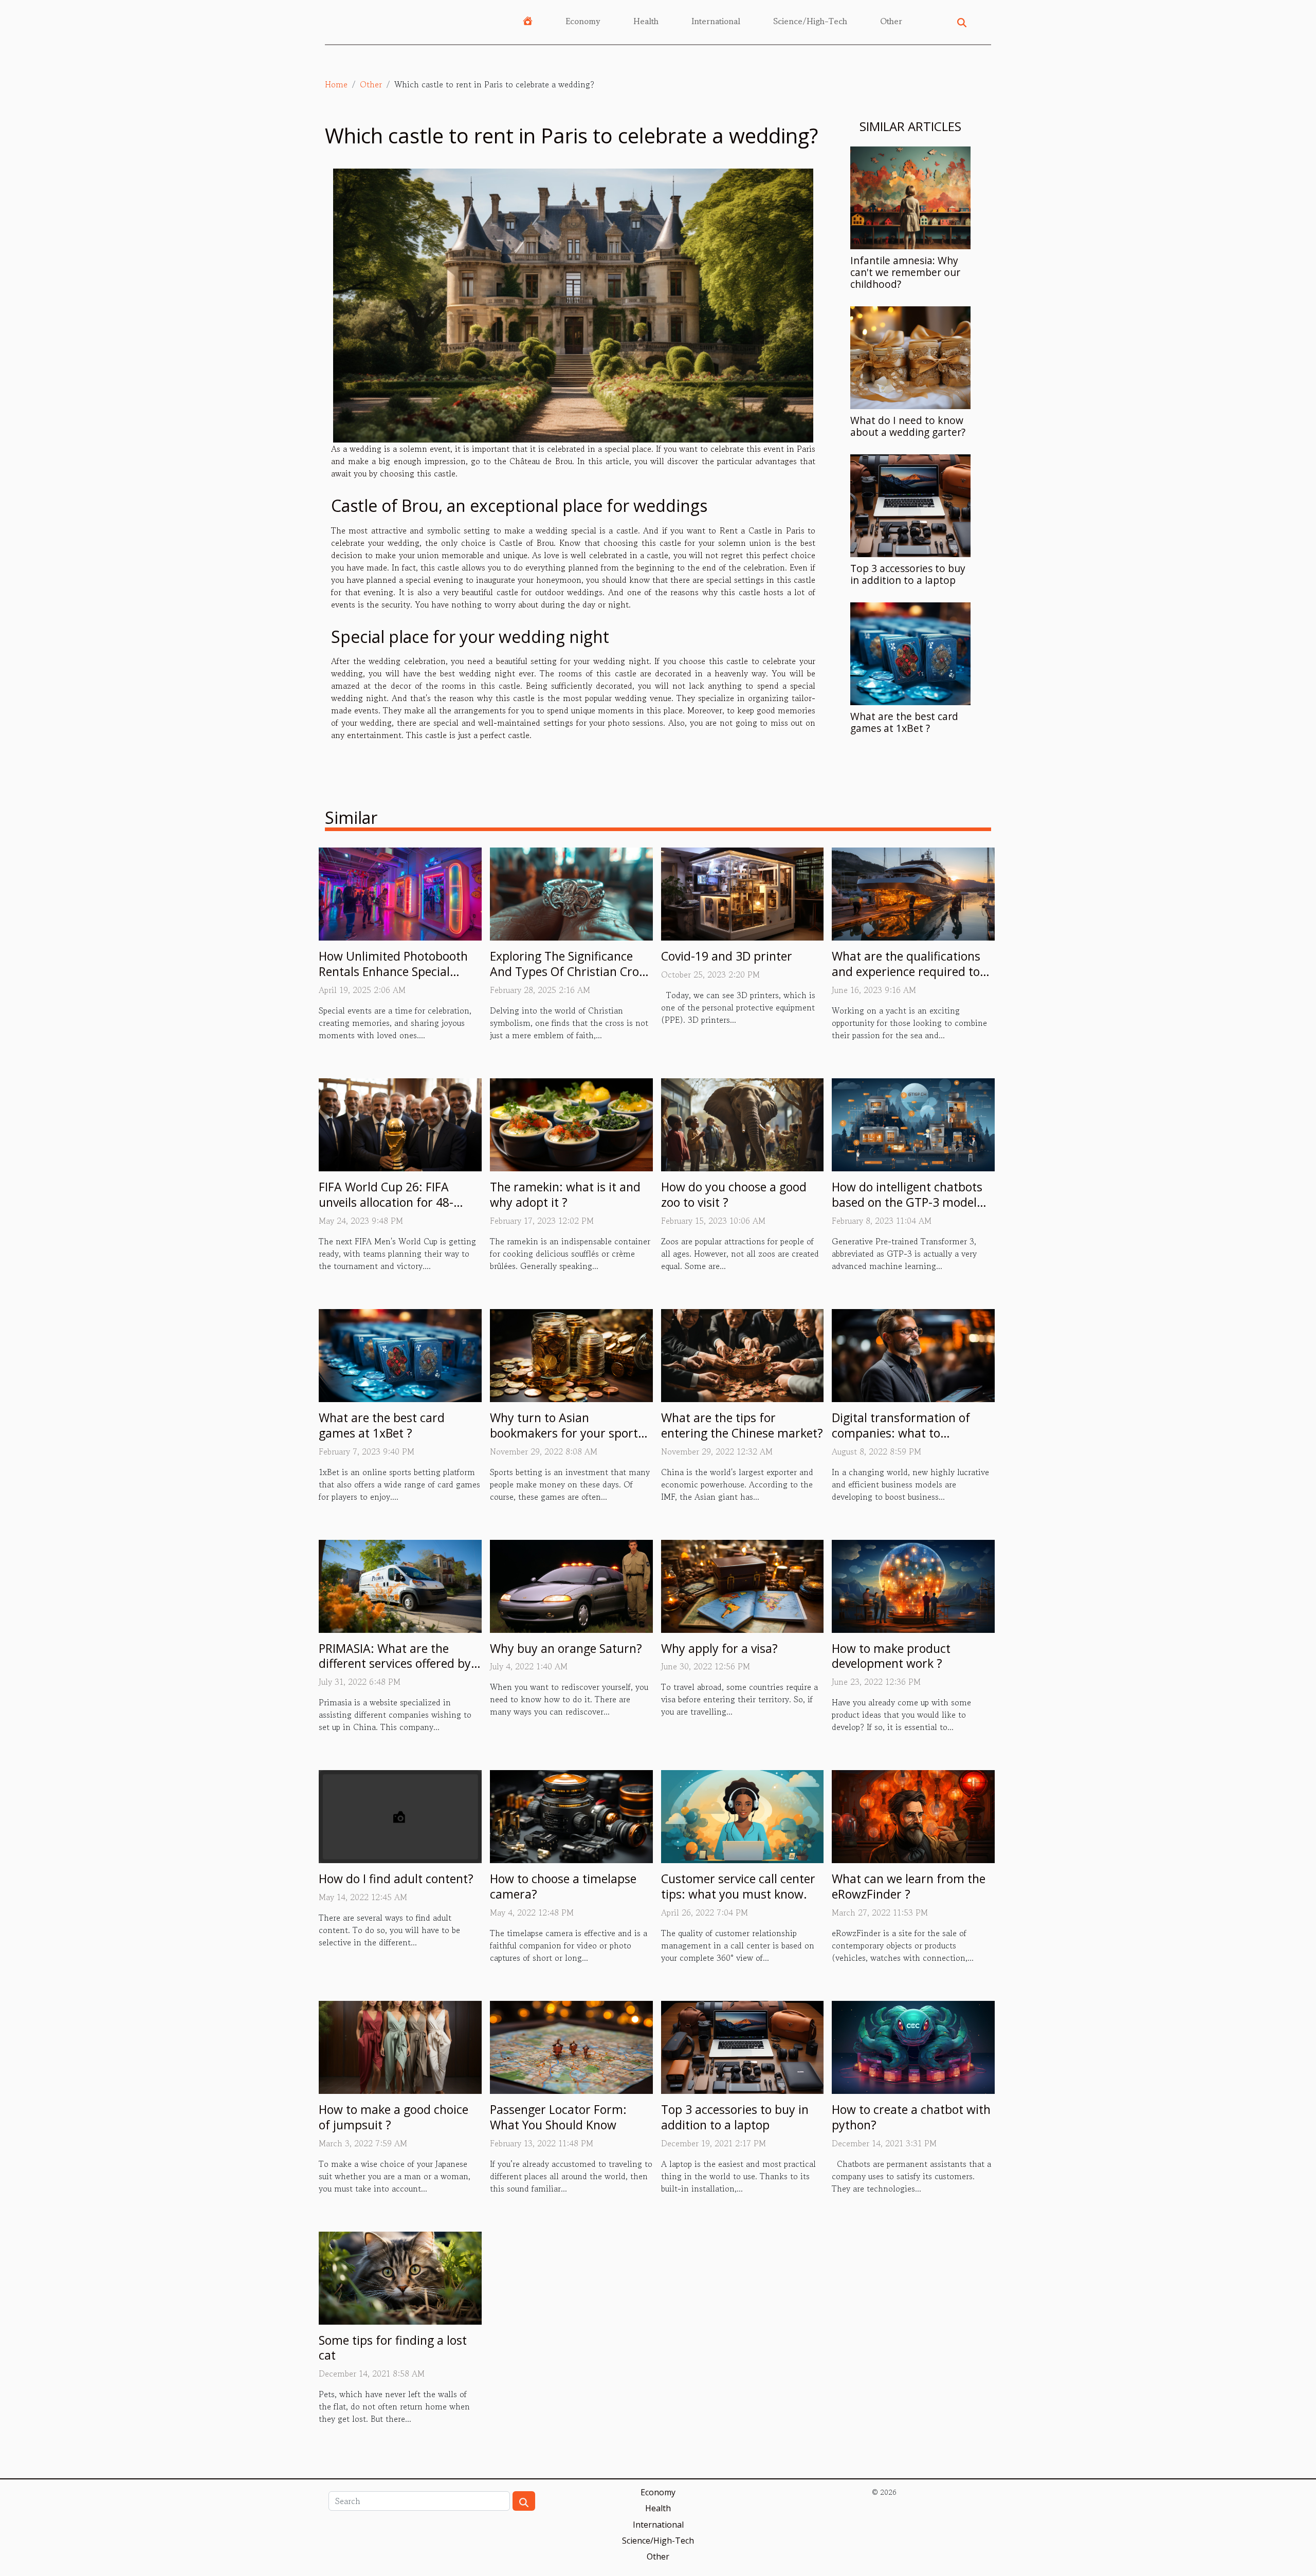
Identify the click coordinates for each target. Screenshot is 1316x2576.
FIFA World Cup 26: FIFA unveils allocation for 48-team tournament (386, 1202)
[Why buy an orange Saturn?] (571, 1585)
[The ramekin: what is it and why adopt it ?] (571, 1124)
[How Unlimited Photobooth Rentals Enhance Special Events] (400, 893)
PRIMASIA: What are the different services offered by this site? (395, 1664)
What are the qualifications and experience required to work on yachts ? (906, 971)
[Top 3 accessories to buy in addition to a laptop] (910, 504)
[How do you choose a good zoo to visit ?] (743, 1124)
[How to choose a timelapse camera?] (571, 1815)
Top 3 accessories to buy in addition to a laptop (908, 574)
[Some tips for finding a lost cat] (400, 2276)
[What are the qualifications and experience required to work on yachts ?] (913, 893)
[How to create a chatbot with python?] (913, 2046)
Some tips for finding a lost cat (393, 2348)
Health (646, 21)
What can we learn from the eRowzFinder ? (909, 1886)
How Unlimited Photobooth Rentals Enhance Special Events (393, 971)
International (716, 21)
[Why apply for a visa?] (743, 1585)
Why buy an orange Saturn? (566, 1648)
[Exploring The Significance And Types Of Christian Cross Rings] (571, 893)
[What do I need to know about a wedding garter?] (910, 356)
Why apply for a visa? (719, 1648)
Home (336, 84)
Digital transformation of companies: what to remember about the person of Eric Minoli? (910, 1441)
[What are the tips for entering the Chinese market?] (743, 1354)
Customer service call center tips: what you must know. (738, 1886)
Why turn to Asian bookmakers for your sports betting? (567, 1433)
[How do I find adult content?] (400, 1815)
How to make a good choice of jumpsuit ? (394, 2117)
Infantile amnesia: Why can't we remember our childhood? (905, 272)
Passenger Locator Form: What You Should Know (558, 2117)
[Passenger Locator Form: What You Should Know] (571, 2046)
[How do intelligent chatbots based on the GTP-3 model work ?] (913, 1124)
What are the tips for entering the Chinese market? (742, 1425)
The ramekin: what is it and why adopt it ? (565, 1194)
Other (891, 21)
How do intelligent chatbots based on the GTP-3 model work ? (907, 1202)
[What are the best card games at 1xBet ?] (910, 652)
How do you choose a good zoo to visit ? (734, 1194)
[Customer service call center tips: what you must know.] (743, 1815)
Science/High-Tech (810, 21)
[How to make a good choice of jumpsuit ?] (400, 2046)
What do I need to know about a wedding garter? (908, 426)
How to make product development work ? (891, 1656)
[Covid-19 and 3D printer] (743, 893)
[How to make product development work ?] (913, 1585)
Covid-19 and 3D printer (727, 956)
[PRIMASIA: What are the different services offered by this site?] (400, 1585)
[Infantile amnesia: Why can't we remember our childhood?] (910, 196)
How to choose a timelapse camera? (563, 1886)
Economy (583, 21)
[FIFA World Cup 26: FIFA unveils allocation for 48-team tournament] (400, 1124)
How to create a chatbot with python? (911, 2117)
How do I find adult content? (396, 1879)
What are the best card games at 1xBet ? (904, 722)
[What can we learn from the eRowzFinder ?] (913, 1815)
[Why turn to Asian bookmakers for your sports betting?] (571, 1354)
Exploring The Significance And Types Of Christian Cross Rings (570, 971)
